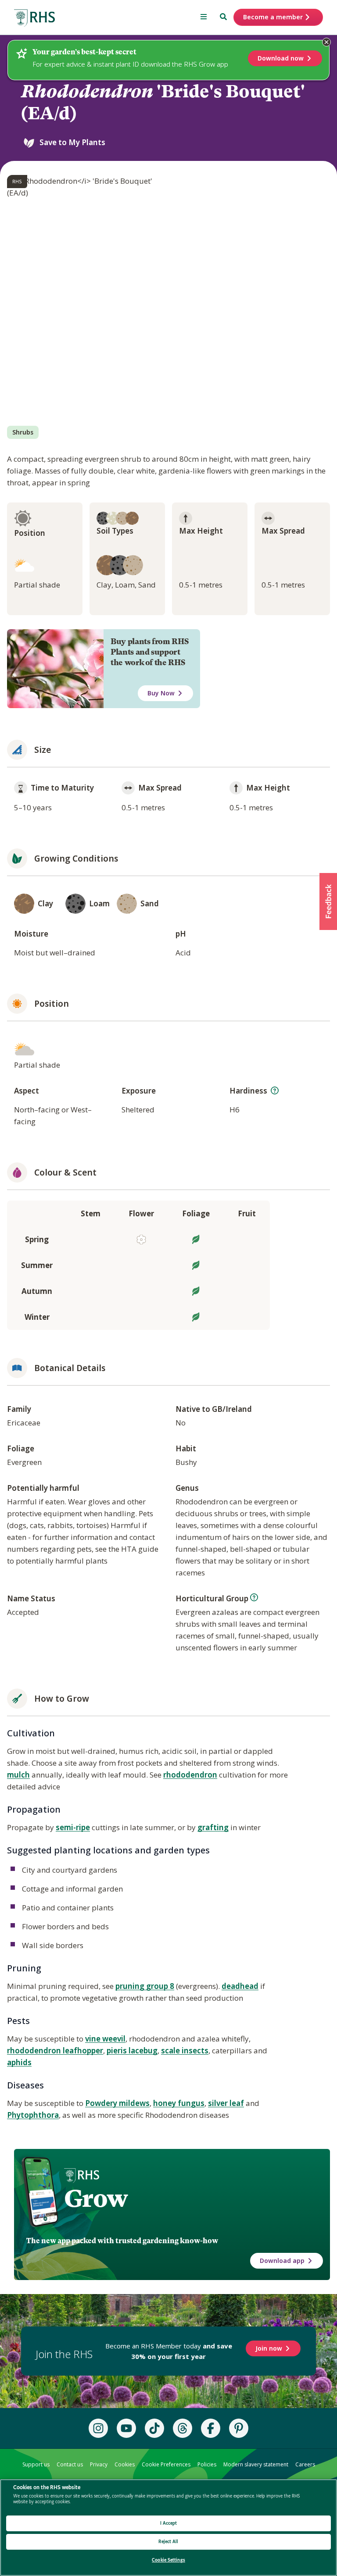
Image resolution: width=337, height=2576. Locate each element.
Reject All (168, 2542)
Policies (207, 2464)
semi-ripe (73, 1827)
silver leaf (226, 2103)
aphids (19, 2062)
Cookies (125, 2464)
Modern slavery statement (256, 2464)
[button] (328, 901)
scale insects (185, 2050)
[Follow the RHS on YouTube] (126, 2428)
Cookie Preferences (166, 2464)
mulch (18, 1775)
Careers (305, 2464)
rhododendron (190, 1775)
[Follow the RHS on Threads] (183, 2428)
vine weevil (105, 2039)
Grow (96, 2198)
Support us (36, 2464)
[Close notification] (326, 42)
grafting (213, 1827)
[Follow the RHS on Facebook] (211, 2428)
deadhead (240, 1986)
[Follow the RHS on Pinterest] (239, 2428)
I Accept (169, 2523)
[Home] (35, 18)
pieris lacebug (132, 2050)
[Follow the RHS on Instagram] (98, 2428)
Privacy (99, 2464)
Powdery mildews (117, 2103)
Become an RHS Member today (169, 2351)
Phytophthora (33, 2115)
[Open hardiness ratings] (275, 1090)
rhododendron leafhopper (55, 2050)
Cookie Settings (168, 2560)
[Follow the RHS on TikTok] (154, 2428)
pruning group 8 (145, 1986)
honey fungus (179, 2103)
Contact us (70, 2464)
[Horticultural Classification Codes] (254, 1597)
